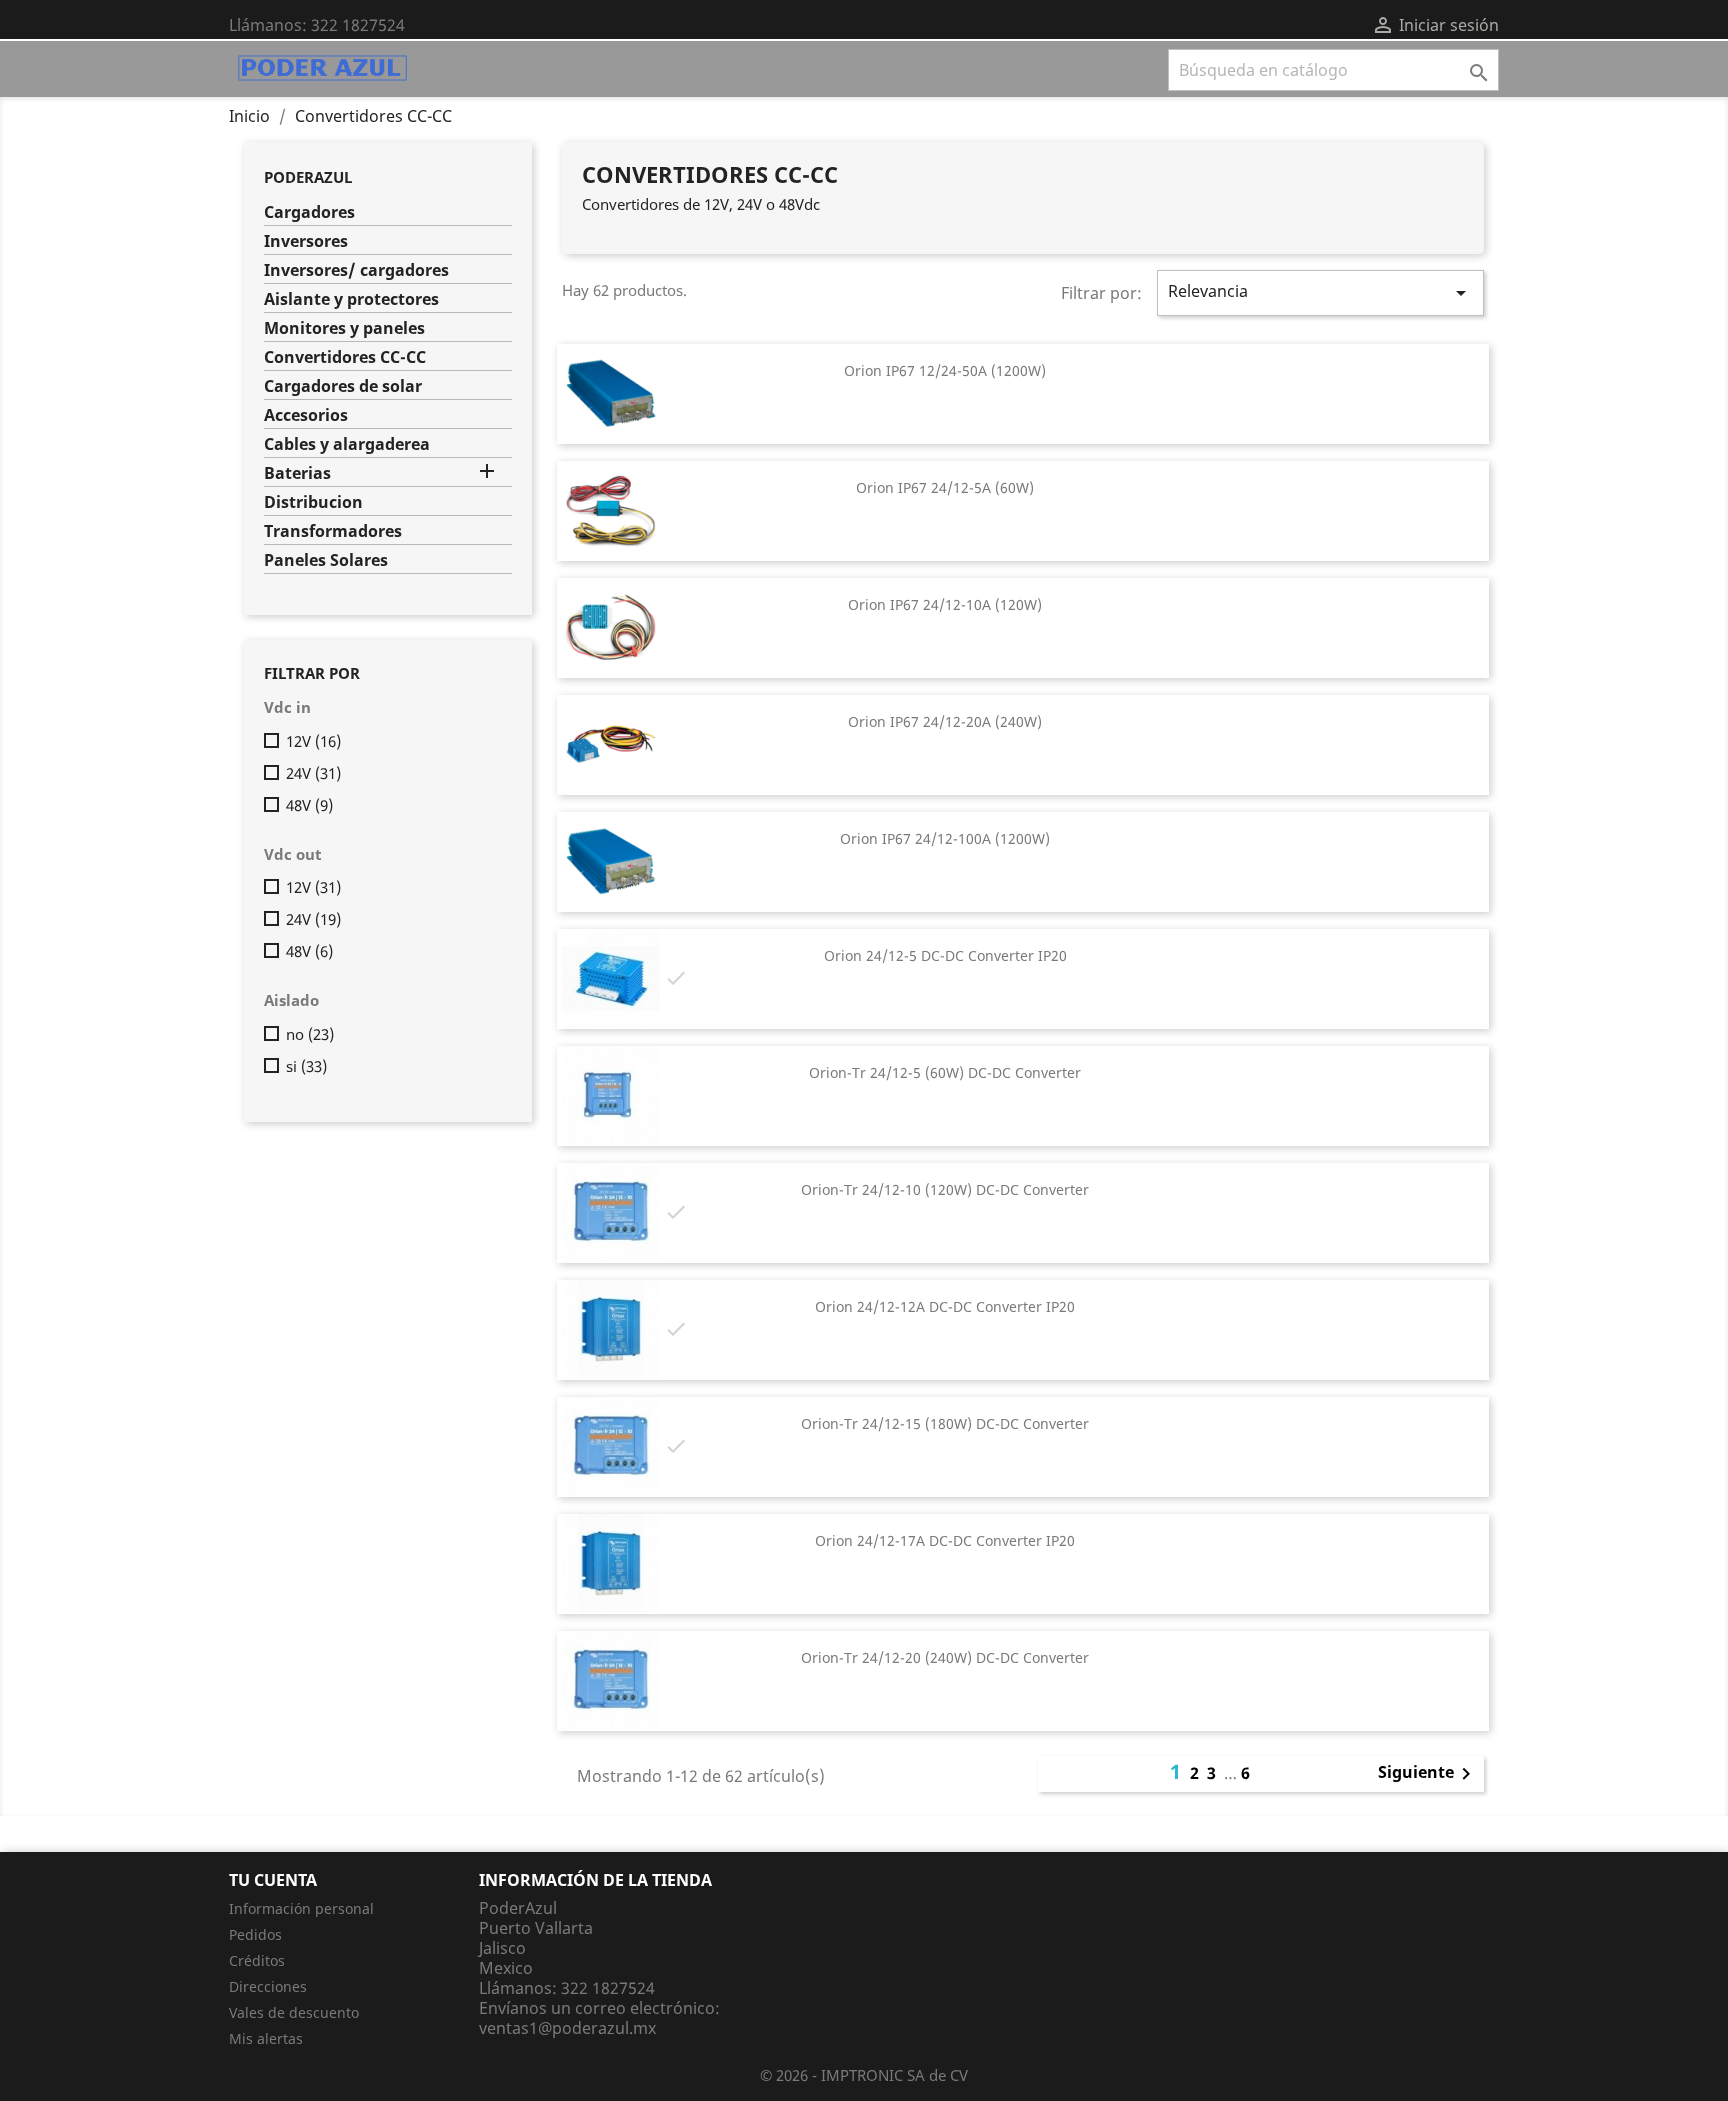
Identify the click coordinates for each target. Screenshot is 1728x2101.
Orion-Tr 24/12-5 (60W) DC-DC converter (945, 1072)
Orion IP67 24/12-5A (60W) (945, 487)
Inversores (306, 241)
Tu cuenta (273, 1880)
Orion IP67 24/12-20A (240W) (945, 721)
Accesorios (306, 415)
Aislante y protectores (351, 299)
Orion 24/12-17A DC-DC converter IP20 (945, 1540)
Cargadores (309, 212)
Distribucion (313, 502)
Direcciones (268, 1986)
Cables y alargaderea (347, 444)
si (306, 1066)
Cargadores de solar (343, 386)
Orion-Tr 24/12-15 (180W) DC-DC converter (945, 1423)
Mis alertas (266, 2038)
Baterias (297, 473)
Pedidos (255, 1934)
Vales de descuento (294, 2012)
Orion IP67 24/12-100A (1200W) (945, 838)
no (310, 1034)
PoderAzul (308, 177)
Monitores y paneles (344, 328)
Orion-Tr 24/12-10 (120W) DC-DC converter (945, 1189)
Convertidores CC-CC (345, 357)
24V (313, 773)
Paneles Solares (326, 560)
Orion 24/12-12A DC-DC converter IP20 (945, 1306)
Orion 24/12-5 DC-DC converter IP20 (945, 955)
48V (309, 805)
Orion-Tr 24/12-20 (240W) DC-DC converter (945, 1657)
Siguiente (1428, 1774)
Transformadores (333, 531)
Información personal (301, 1908)
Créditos (257, 1960)
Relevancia (1320, 292)
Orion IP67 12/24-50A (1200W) (945, 370)
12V (313, 741)
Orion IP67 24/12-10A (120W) (945, 604)
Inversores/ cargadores (356, 270)
